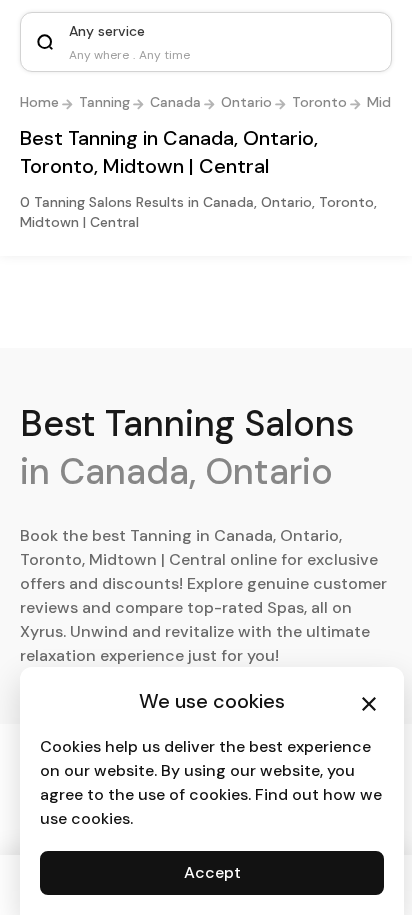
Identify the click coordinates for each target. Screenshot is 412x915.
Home (39, 102)
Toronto (319, 102)
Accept (212, 872)
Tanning (104, 102)
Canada (175, 102)
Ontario (246, 102)
